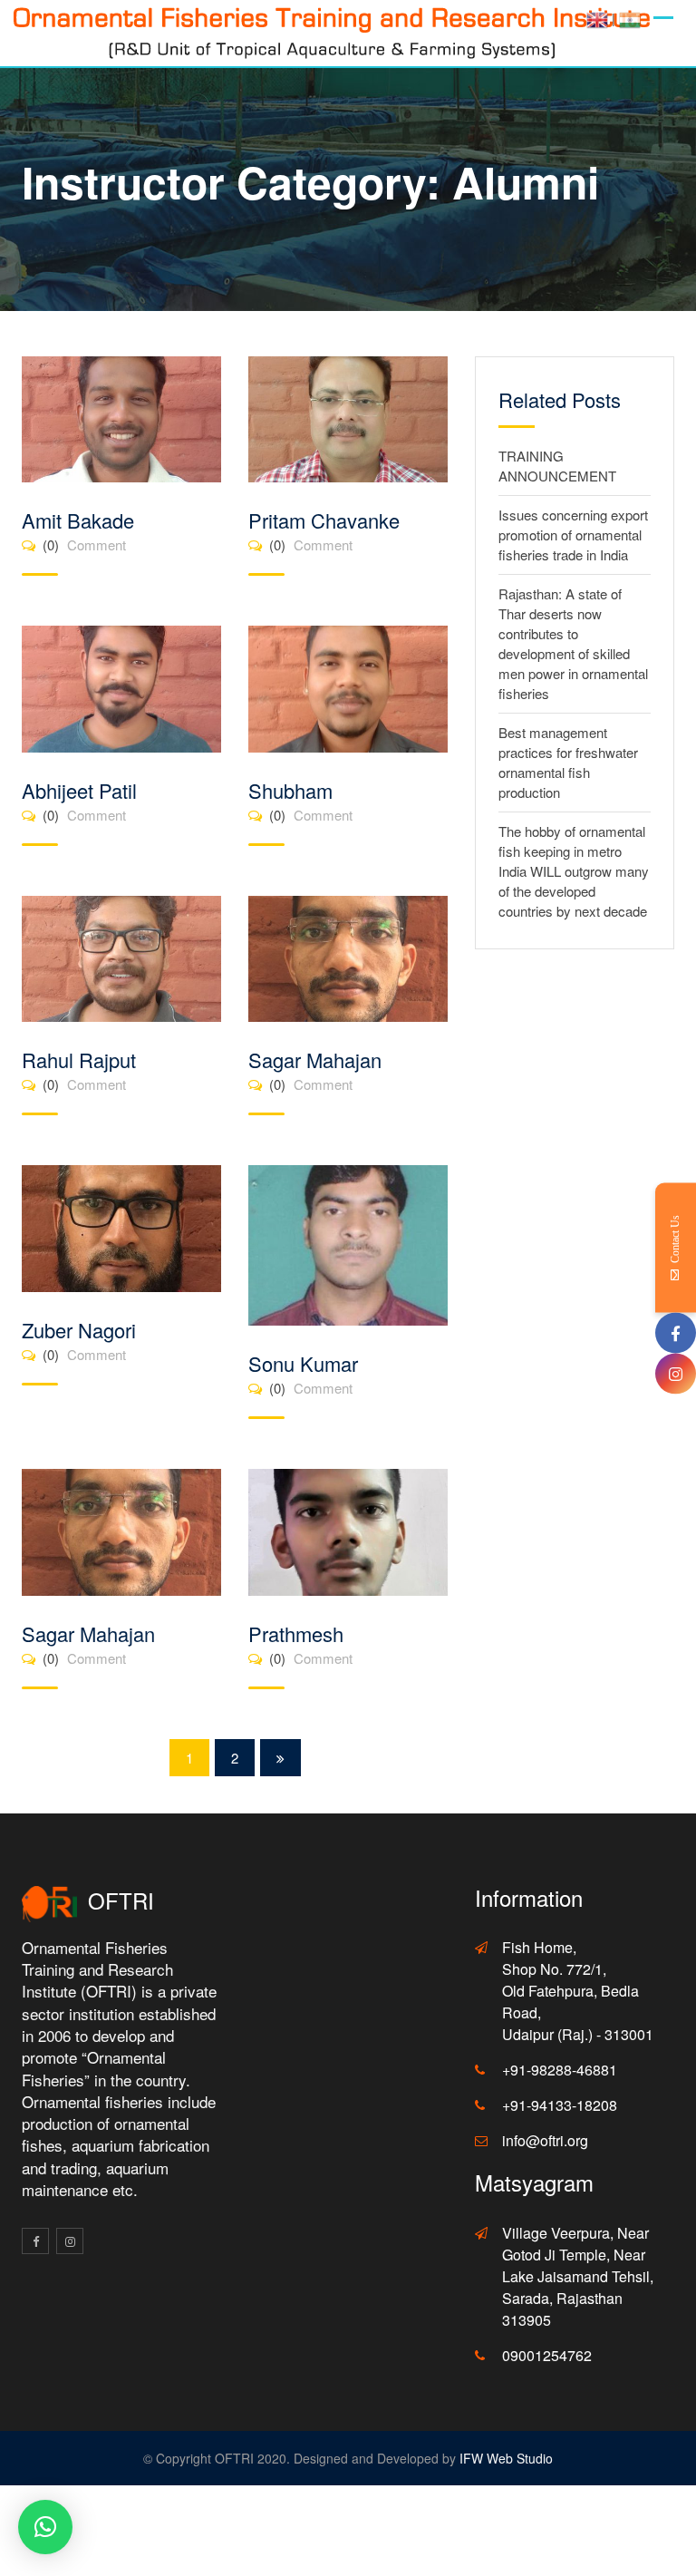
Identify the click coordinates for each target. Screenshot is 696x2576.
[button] (45, 2527)
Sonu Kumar (303, 1363)
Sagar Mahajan (315, 1060)
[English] (597, 18)
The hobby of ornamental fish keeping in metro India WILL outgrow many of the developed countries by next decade (574, 871)
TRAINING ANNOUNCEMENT (557, 466)
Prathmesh (296, 1633)
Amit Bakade (78, 520)
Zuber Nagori (79, 1330)
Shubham (290, 790)
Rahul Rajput (79, 1060)
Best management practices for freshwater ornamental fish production (568, 762)
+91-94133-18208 (560, 2105)
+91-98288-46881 (560, 2070)
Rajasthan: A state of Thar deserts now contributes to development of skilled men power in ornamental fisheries (573, 643)
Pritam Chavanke (324, 520)
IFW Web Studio (506, 2458)
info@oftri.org (545, 2140)
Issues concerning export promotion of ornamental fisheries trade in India (573, 535)
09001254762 (547, 2355)
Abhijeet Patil (79, 790)
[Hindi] (630, 18)
